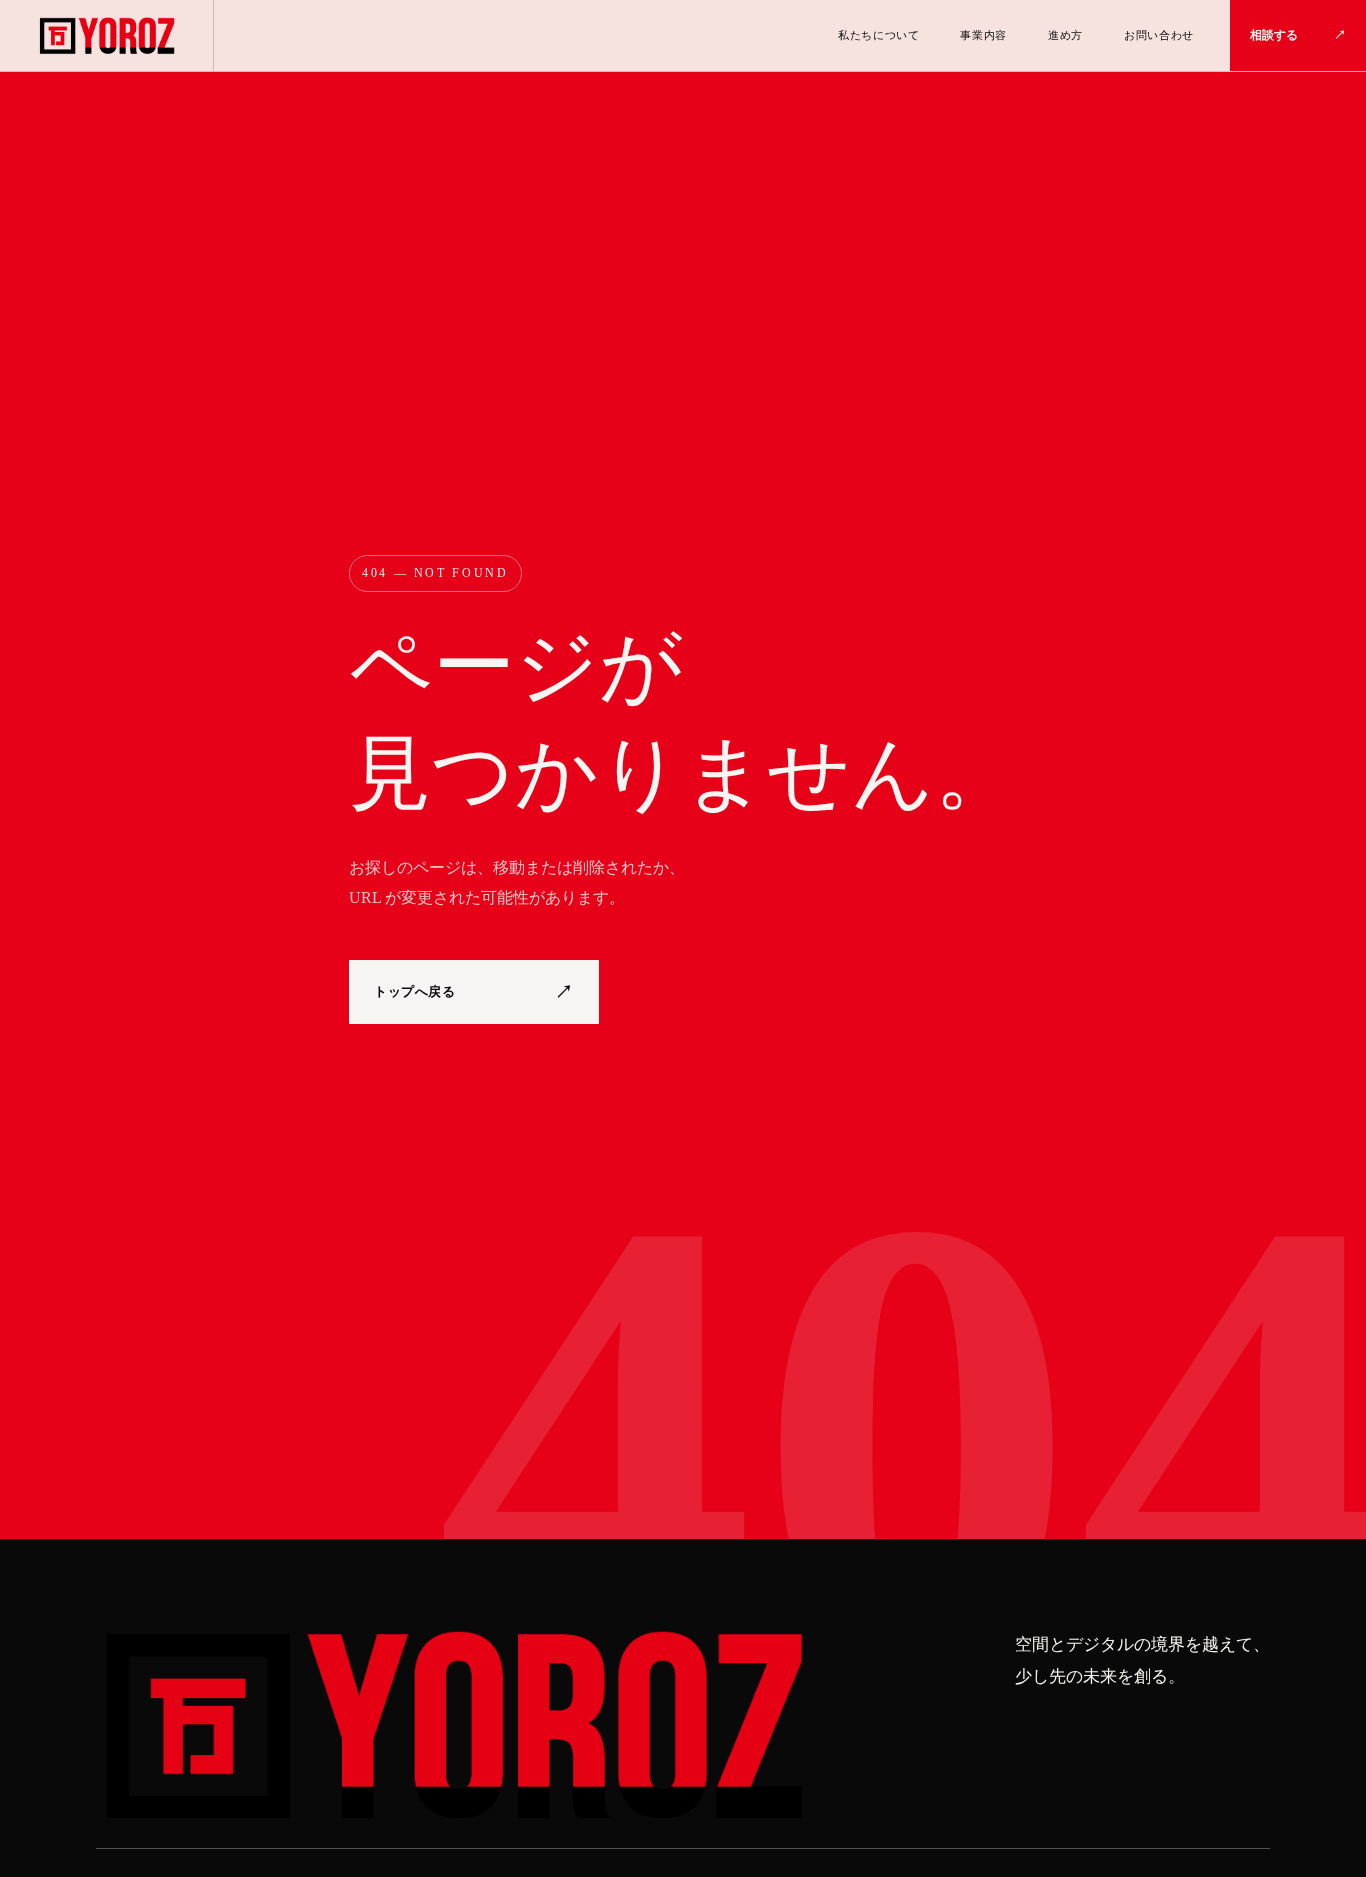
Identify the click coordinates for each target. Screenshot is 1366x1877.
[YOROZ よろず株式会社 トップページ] (107, 35)
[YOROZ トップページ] (451, 1727)
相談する (1298, 35)
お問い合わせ (1159, 35)
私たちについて (879, 35)
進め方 (1065, 35)
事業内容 (983, 35)
